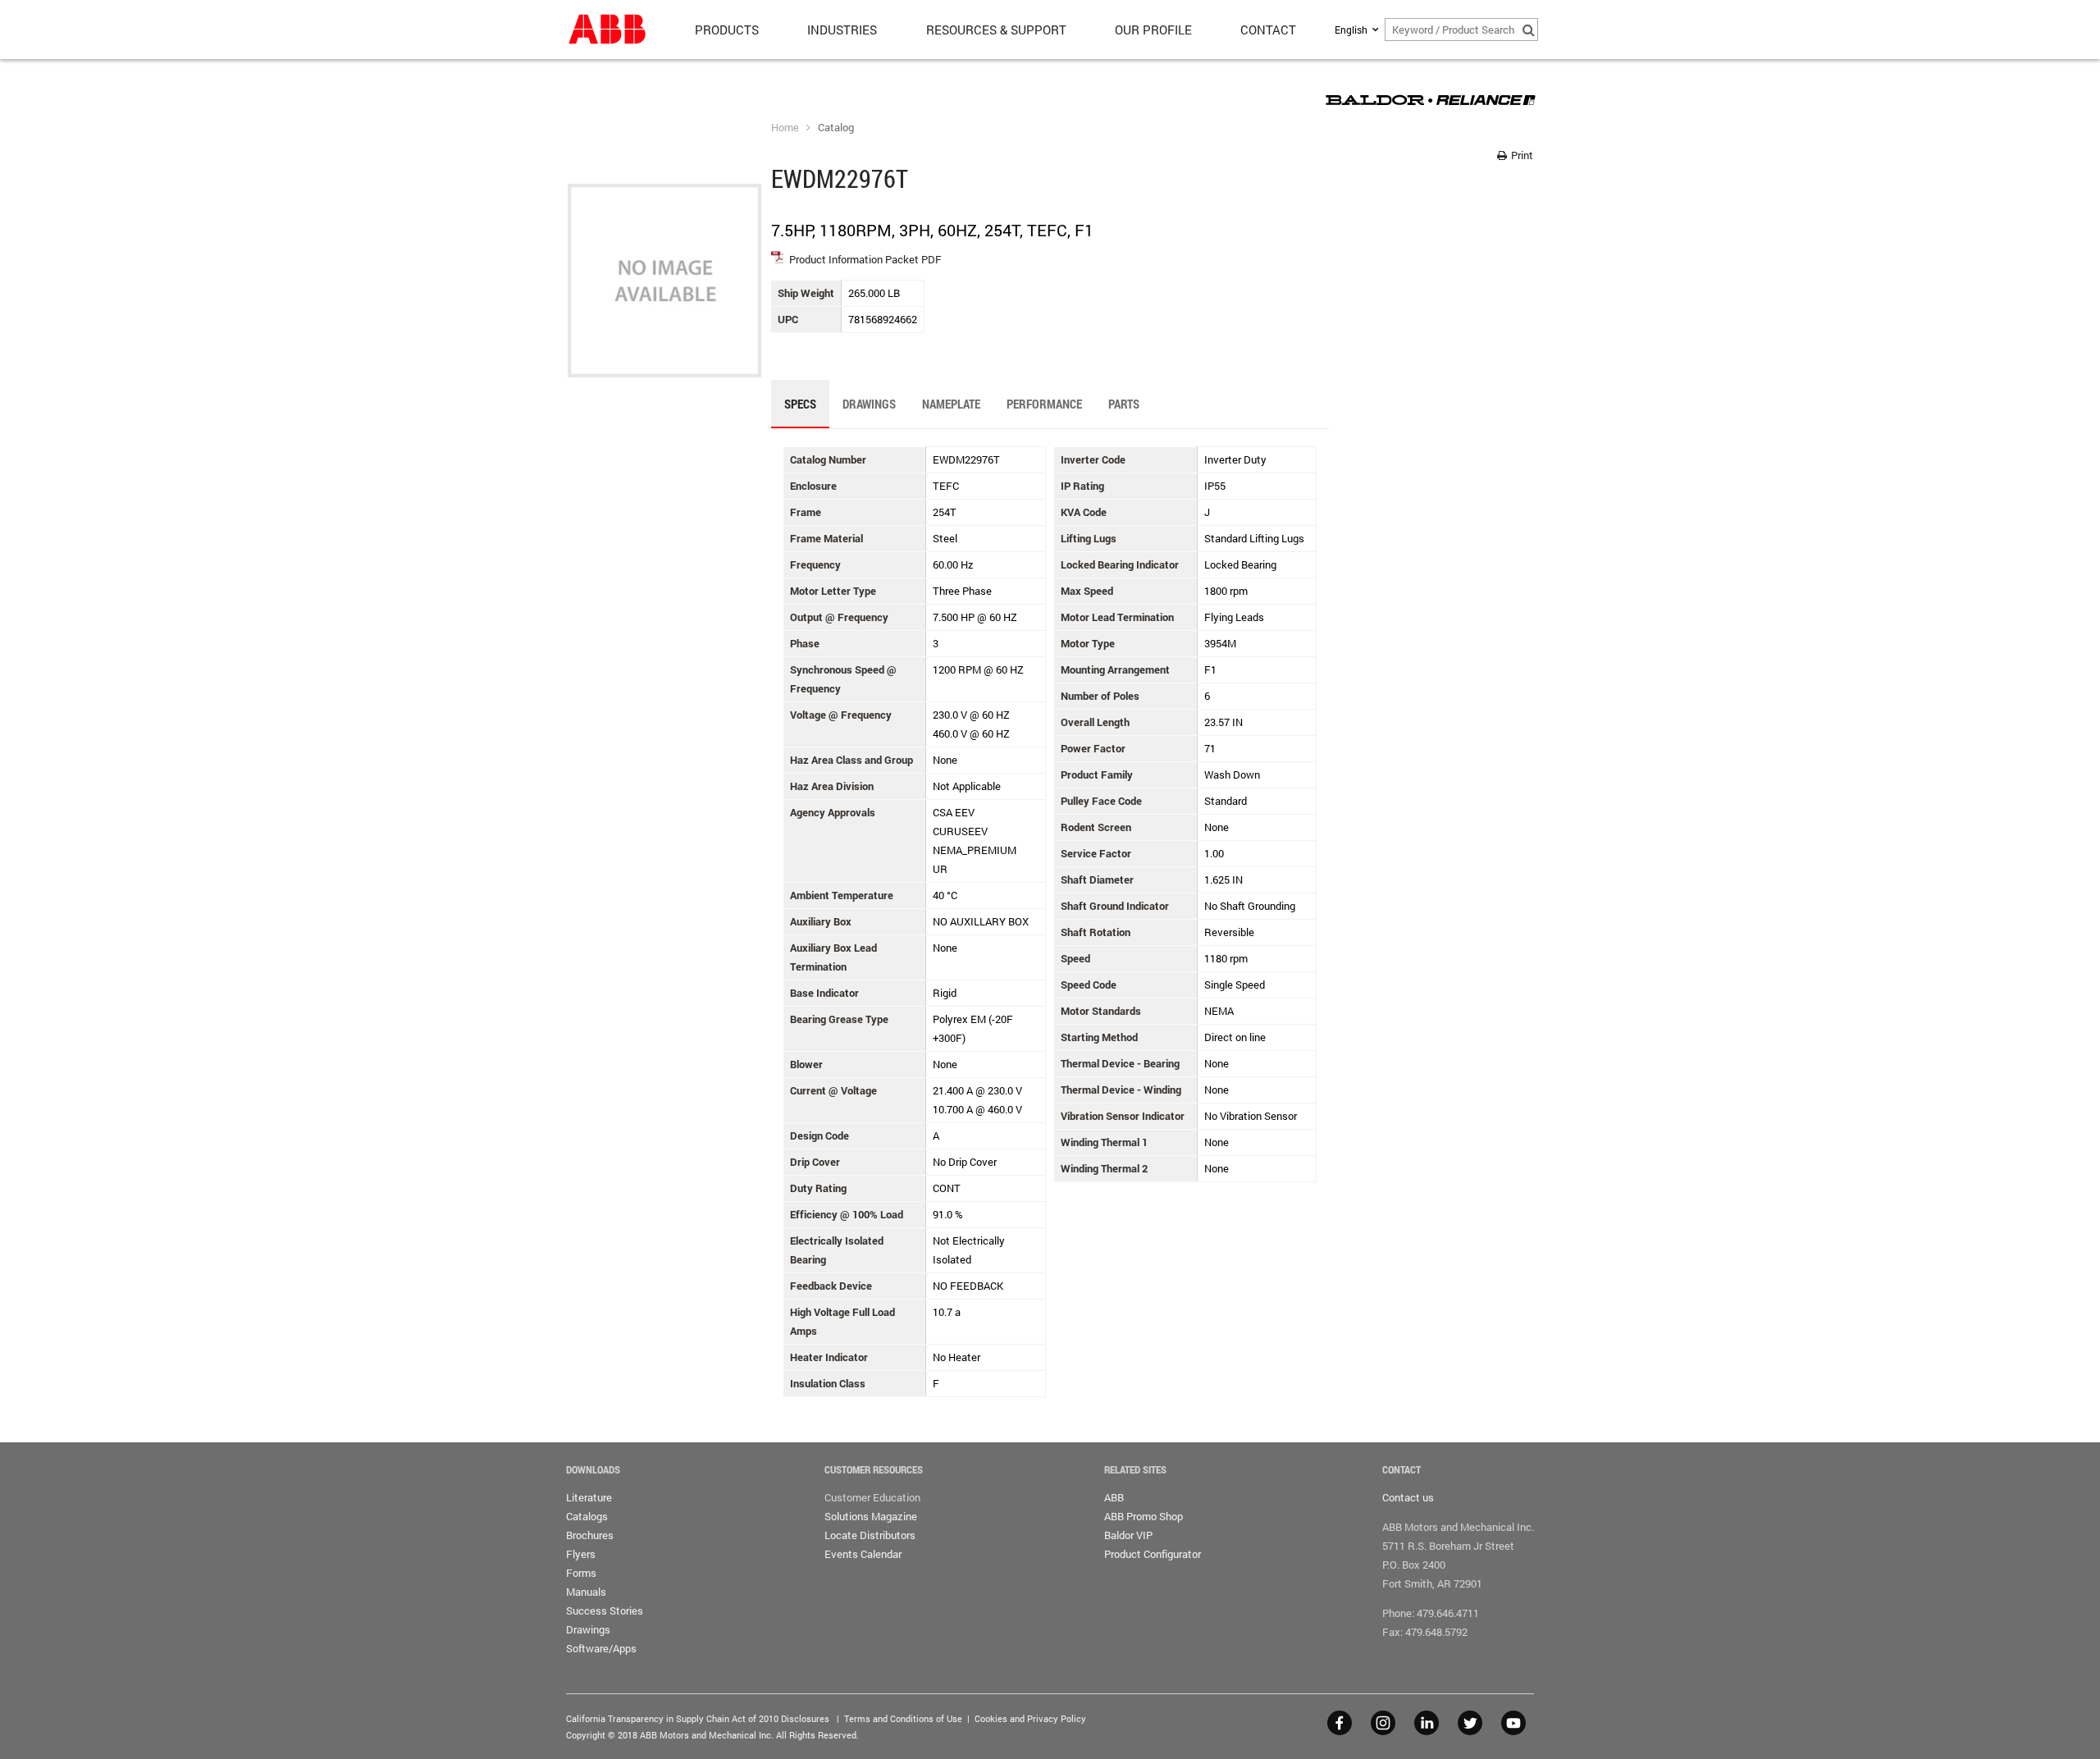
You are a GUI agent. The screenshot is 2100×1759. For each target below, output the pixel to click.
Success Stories (605, 1611)
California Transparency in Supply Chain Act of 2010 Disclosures (698, 1718)
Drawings (588, 1629)
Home (785, 127)
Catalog (836, 127)
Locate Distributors (870, 1535)
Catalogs (587, 1516)
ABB (1114, 1497)
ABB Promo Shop (1144, 1516)
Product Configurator (1153, 1554)
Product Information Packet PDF (865, 259)
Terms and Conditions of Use (903, 1718)
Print (1521, 155)
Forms (581, 1573)
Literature (589, 1497)
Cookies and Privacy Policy (1030, 1718)
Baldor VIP (1128, 1535)
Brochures (590, 1535)
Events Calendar (863, 1554)
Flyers (581, 1554)
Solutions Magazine (871, 1516)
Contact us (1408, 1497)
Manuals (586, 1592)
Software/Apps (601, 1648)
